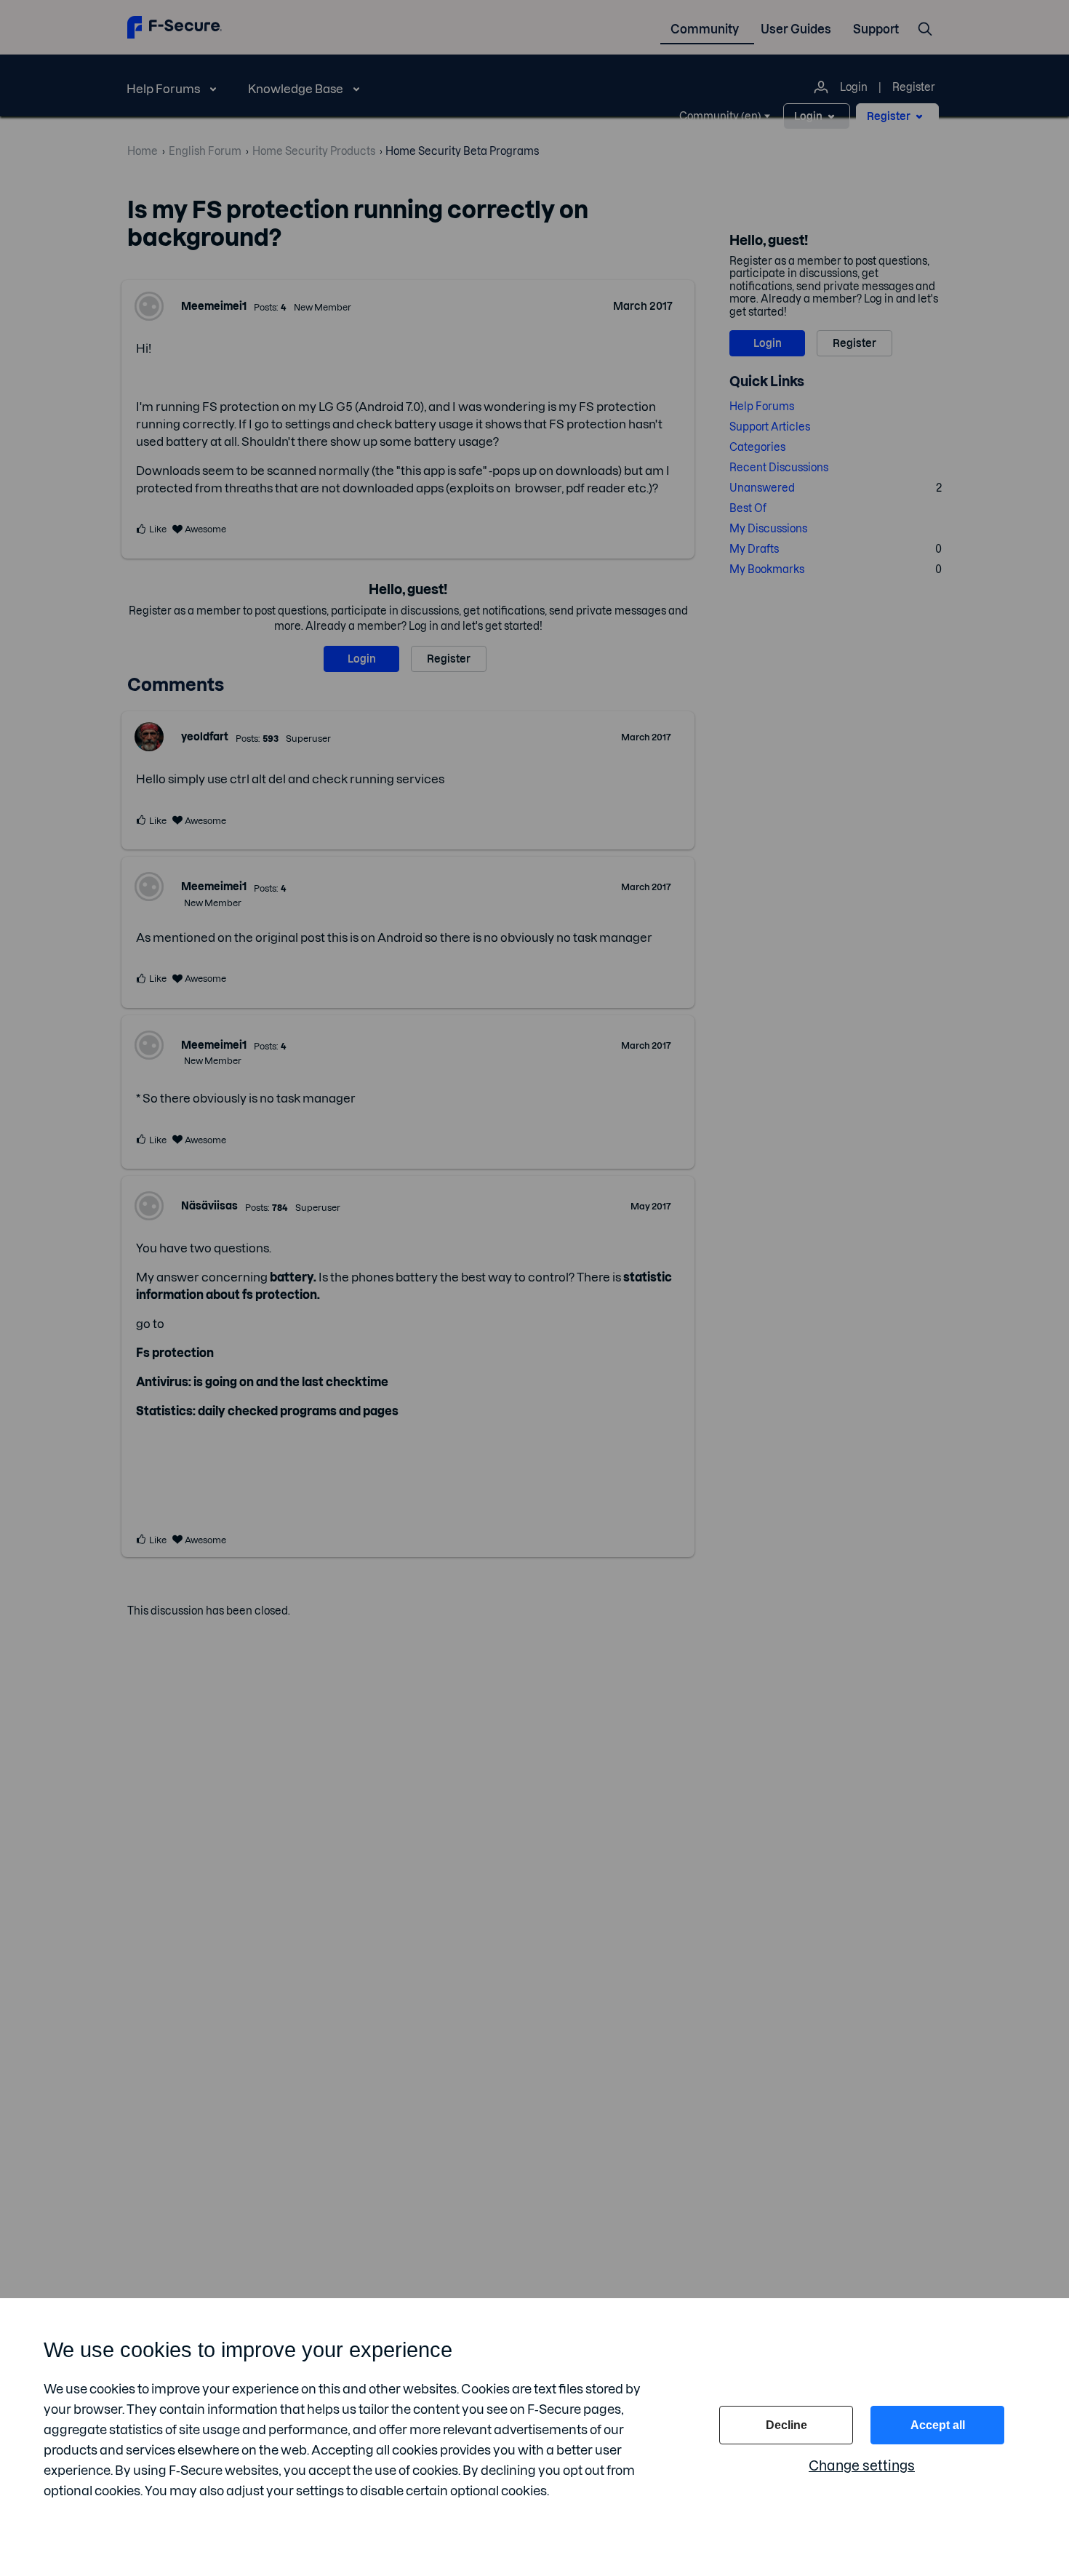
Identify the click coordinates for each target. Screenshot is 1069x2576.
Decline (786, 2425)
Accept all (938, 2425)
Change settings (862, 2466)
